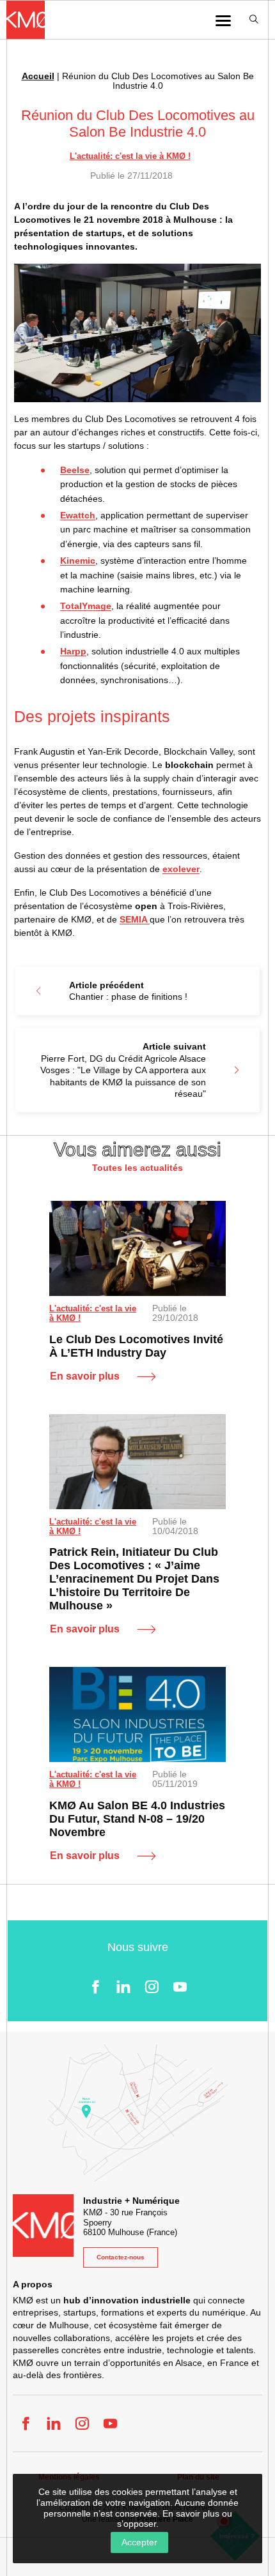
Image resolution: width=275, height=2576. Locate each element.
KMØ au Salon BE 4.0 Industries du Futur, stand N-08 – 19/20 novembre (137, 1819)
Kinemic (78, 561)
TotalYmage (86, 606)
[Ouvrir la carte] (137, 2113)
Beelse (75, 470)
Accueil (38, 76)
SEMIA (135, 919)
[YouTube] (180, 1987)
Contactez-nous (121, 2257)
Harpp (73, 651)
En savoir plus (85, 1376)
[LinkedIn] (123, 1987)
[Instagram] (152, 1987)
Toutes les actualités (137, 1168)
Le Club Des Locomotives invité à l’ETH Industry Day (136, 1346)
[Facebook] (95, 1987)
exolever (181, 869)
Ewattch (78, 515)
